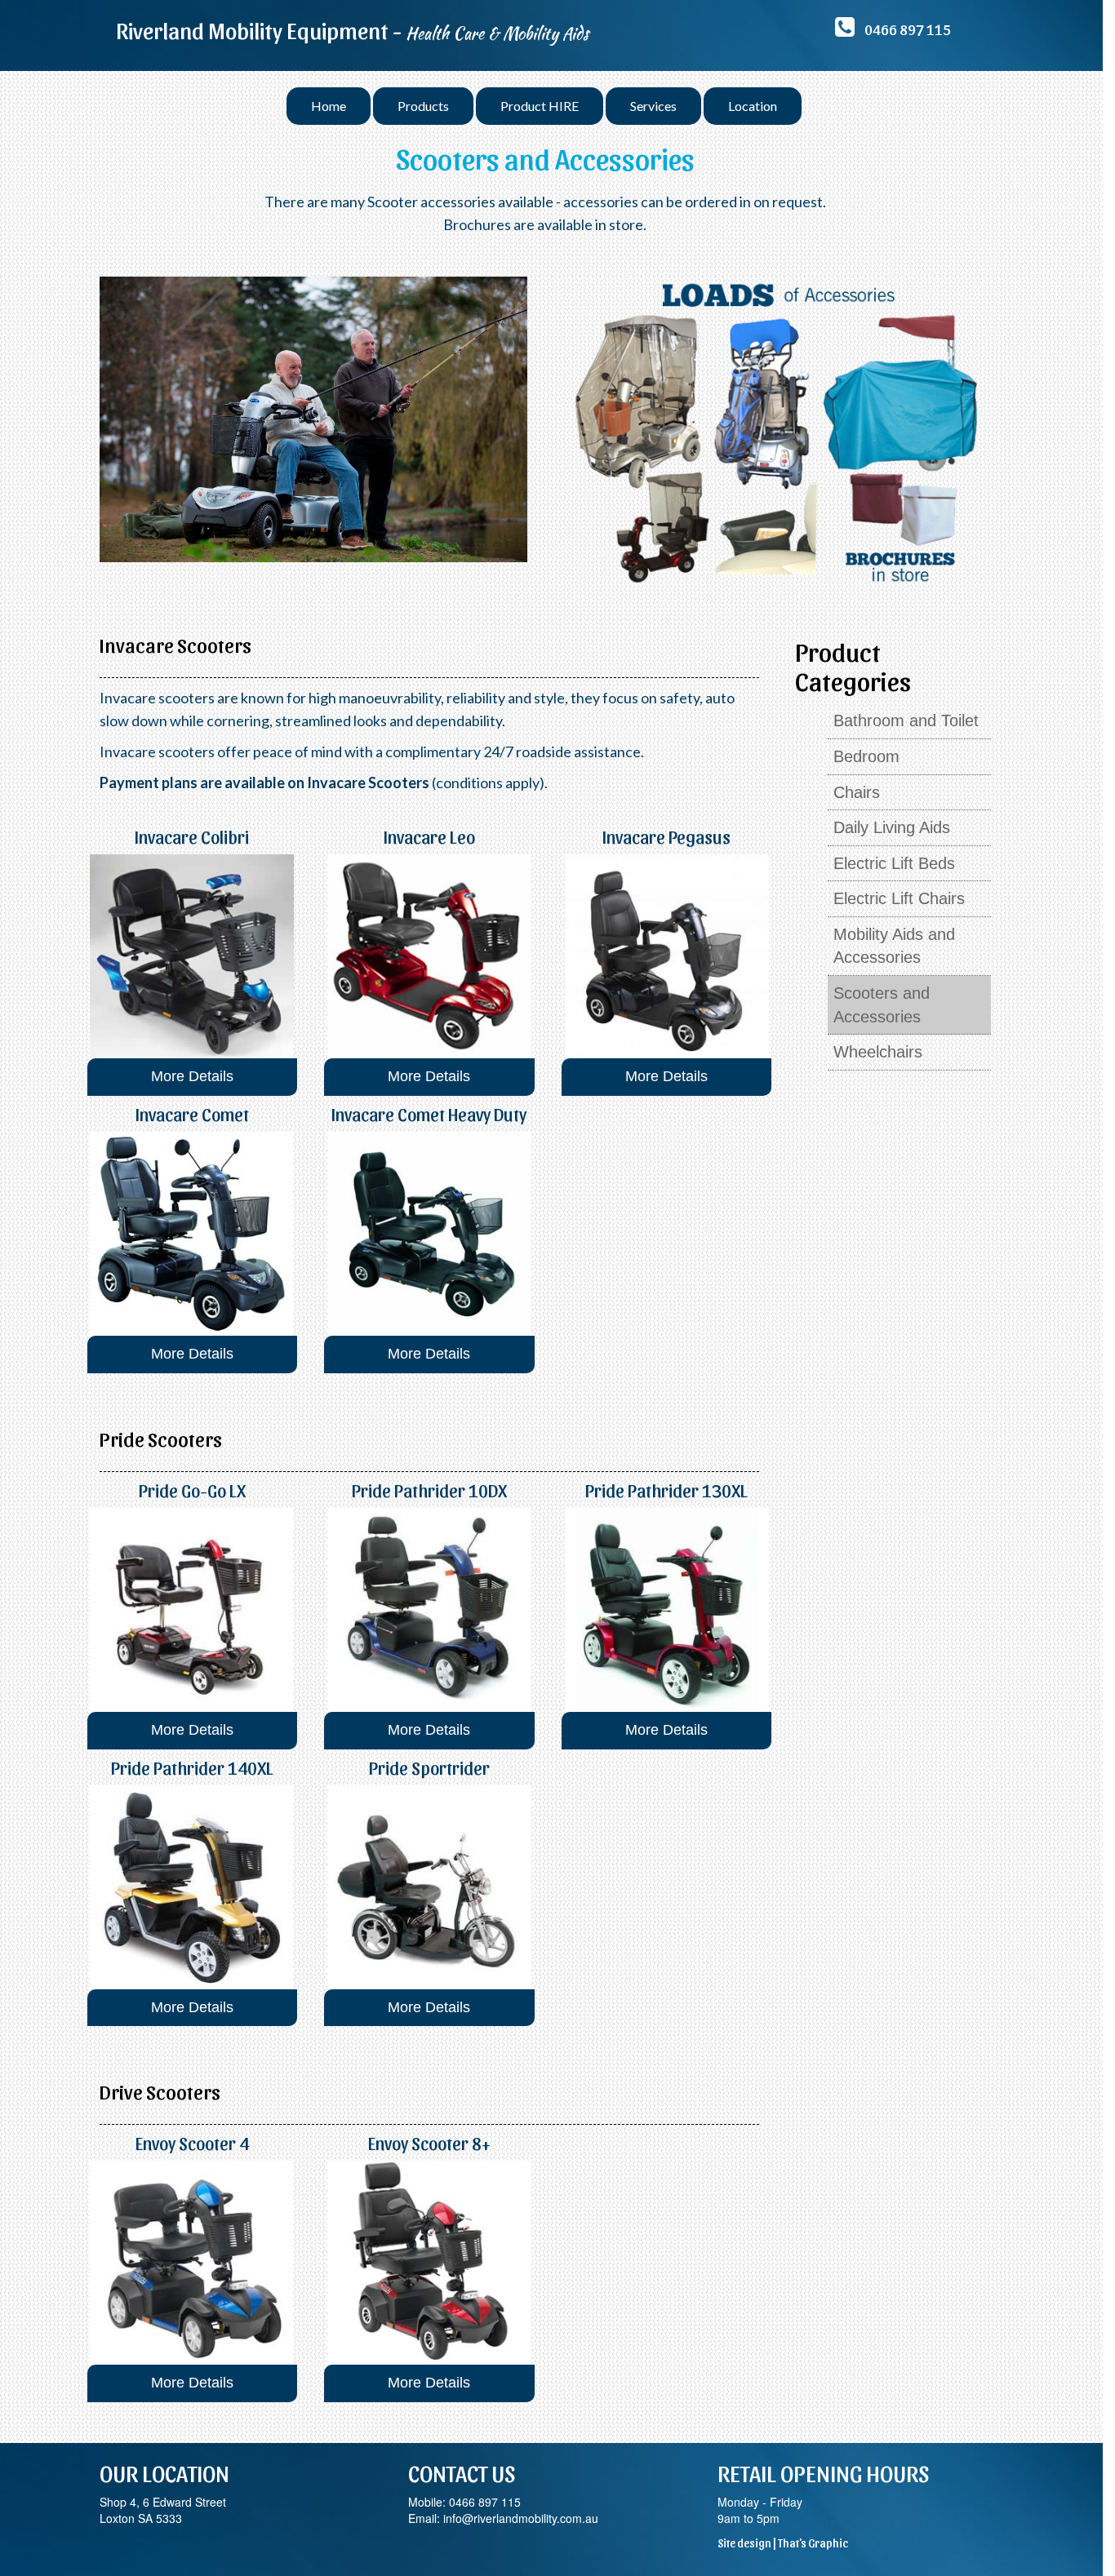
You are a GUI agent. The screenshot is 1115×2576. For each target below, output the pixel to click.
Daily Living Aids (892, 827)
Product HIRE (540, 106)
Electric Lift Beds (894, 863)
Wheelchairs (878, 1052)
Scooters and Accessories (882, 1005)
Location (753, 106)
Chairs (857, 792)
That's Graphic (813, 2543)
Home (329, 106)
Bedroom (866, 756)
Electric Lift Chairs (899, 898)
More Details (192, 1076)
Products (423, 106)
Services (653, 106)
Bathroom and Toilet (906, 720)
